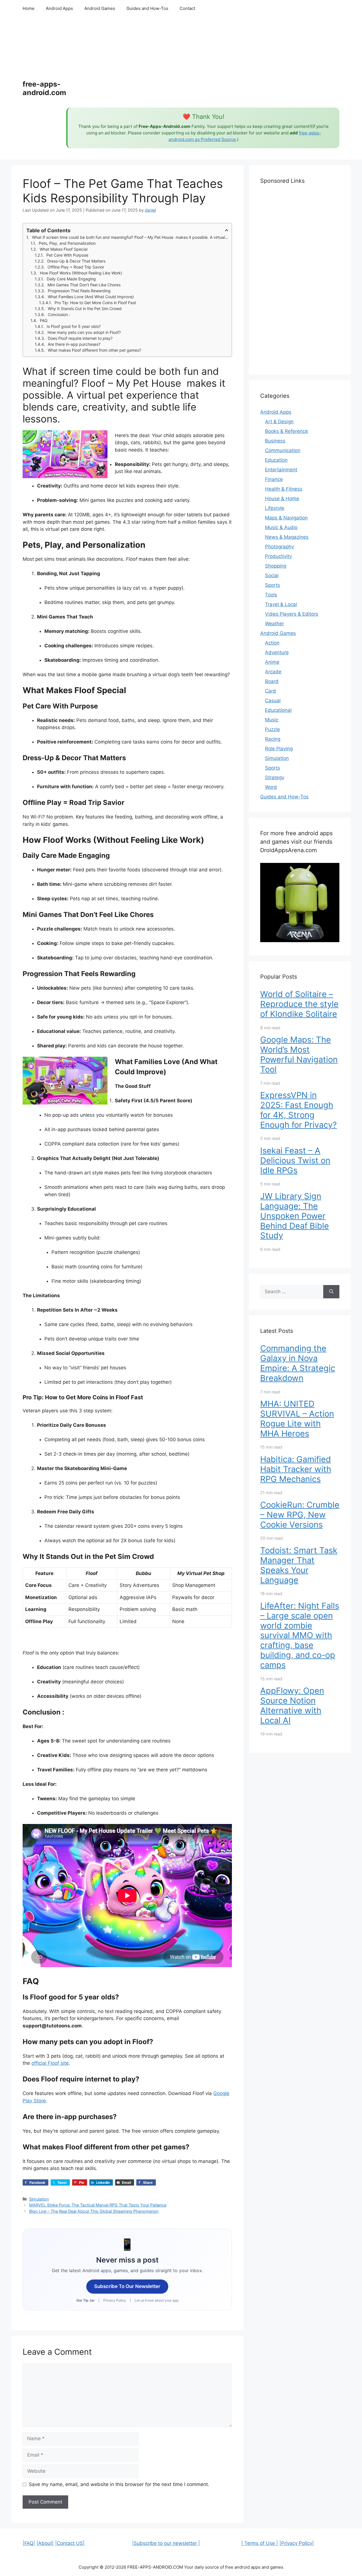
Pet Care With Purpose (67, 255)
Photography (279, 547)
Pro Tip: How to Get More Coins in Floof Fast (95, 303)
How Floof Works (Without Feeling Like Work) (81, 273)
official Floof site (50, 2063)
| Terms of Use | (260, 2543)
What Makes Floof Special (63, 249)
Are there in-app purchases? (74, 344)
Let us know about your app (157, 2300)
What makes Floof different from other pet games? (94, 350)
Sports (272, 585)
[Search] (331, 1292)
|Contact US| (70, 2543)
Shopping (276, 566)
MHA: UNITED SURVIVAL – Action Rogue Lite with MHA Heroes (297, 1418)
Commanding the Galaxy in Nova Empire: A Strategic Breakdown (298, 1363)
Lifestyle (275, 508)
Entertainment (281, 470)
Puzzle (272, 729)
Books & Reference (286, 431)
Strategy (275, 777)
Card (271, 691)
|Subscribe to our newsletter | (166, 2543)
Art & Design (279, 422)
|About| (45, 2543)
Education (276, 460)
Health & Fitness (284, 489)
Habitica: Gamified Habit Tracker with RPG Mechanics (296, 1469)
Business (275, 441)
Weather (274, 624)
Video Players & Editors (292, 614)
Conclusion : (59, 314)
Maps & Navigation (286, 518)
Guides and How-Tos (147, 8)
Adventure (277, 652)
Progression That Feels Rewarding (79, 291)
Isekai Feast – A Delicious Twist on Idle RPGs (295, 1160)
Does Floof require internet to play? (80, 338)
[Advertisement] (203, 62)
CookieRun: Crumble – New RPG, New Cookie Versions (300, 1515)
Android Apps (59, 8)
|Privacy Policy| (297, 2543)
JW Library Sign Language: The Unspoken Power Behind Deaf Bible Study (295, 1216)
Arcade (273, 672)
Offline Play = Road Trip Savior (76, 267)
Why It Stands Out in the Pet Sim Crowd (85, 309)
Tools (271, 595)
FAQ (44, 320)
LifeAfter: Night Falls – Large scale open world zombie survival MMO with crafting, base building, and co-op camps (300, 1635)
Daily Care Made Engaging (71, 279)
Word (271, 787)
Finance (274, 479)
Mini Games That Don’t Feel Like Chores (84, 285)
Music (272, 720)
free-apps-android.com (44, 88)
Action (272, 643)
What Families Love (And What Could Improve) (91, 297)
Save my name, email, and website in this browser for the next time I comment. (119, 2484)
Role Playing (279, 749)
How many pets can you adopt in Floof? (84, 332)
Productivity (278, 556)
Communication (283, 450)
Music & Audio (281, 527)
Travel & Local (281, 604)
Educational (278, 710)
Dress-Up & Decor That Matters (76, 261)
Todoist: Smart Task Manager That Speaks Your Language (299, 1565)
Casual (273, 701)
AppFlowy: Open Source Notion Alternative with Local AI (292, 1705)
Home (29, 8)
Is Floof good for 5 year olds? (74, 326)
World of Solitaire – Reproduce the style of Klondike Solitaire (299, 1004)
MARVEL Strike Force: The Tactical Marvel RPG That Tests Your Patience (98, 2205)
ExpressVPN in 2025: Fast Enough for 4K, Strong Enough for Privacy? (299, 1110)
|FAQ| (29, 2543)
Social (272, 575)
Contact (187, 8)
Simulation (39, 2199)
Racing (273, 739)
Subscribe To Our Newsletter (127, 2286)
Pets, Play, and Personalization (67, 243)
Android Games (100, 8)
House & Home (282, 499)
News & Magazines (287, 537)
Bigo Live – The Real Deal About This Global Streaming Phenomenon (94, 2211)
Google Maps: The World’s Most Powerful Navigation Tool (299, 1054)
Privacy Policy (115, 2300)
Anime (272, 662)
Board (272, 681)
